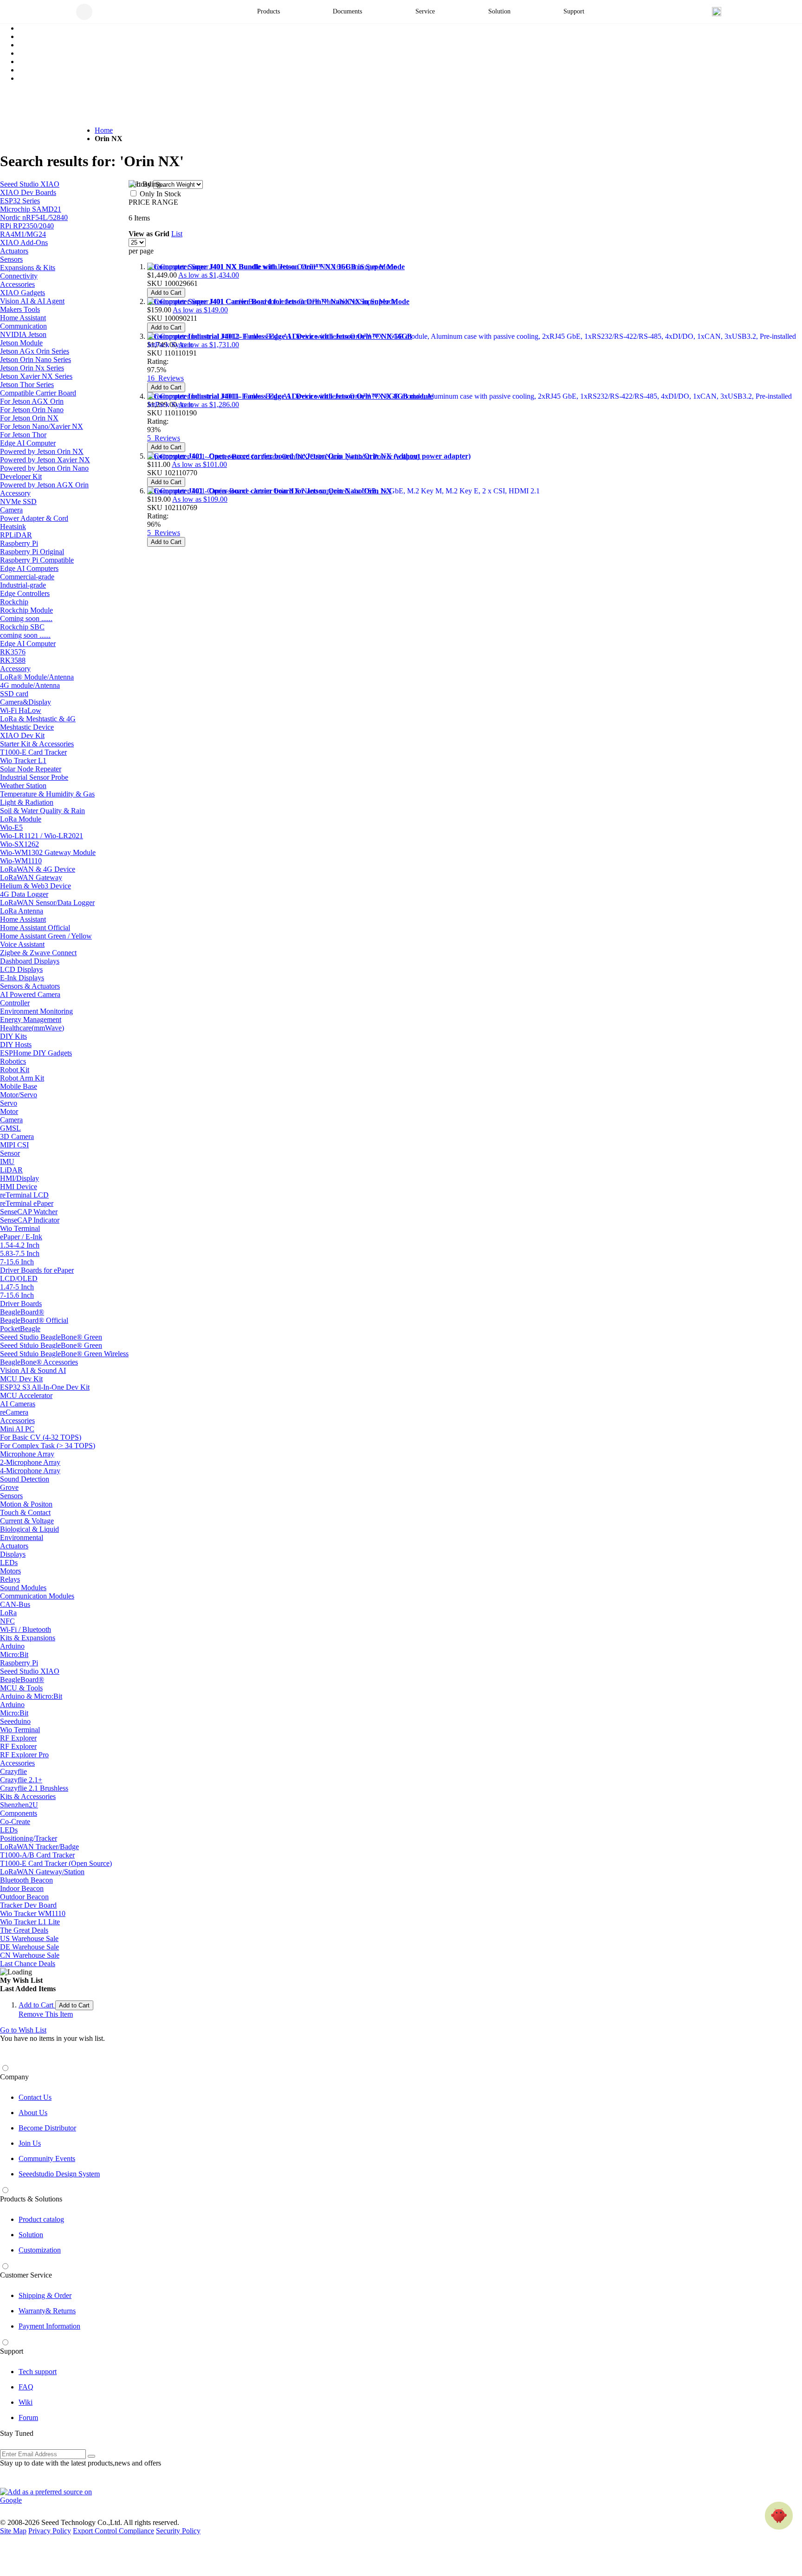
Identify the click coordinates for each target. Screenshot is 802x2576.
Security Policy (178, 2531)
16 (165, 378)
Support (12, 2351)
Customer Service (26, 2275)
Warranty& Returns (47, 2311)
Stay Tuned (17, 2433)
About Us (33, 2113)
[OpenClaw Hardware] (779, 2516)
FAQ (26, 2387)
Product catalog (41, 2219)
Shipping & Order (45, 2295)
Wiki (26, 2402)
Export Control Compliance (113, 2531)
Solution (31, 2235)
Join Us (30, 2143)
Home (104, 130)
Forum (28, 2417)
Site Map (13, 2531)
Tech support (38, 2372)
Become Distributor (47, 2128)
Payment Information (49, 2326)
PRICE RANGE (153, 202)
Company (14, 2077)
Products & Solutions (31, 2199)
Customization (40, 2250)
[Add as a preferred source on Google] (51, 2496)
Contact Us (35, 2097)
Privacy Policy (50, 2531)
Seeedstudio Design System (59, 2174)
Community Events (47, 2159)
